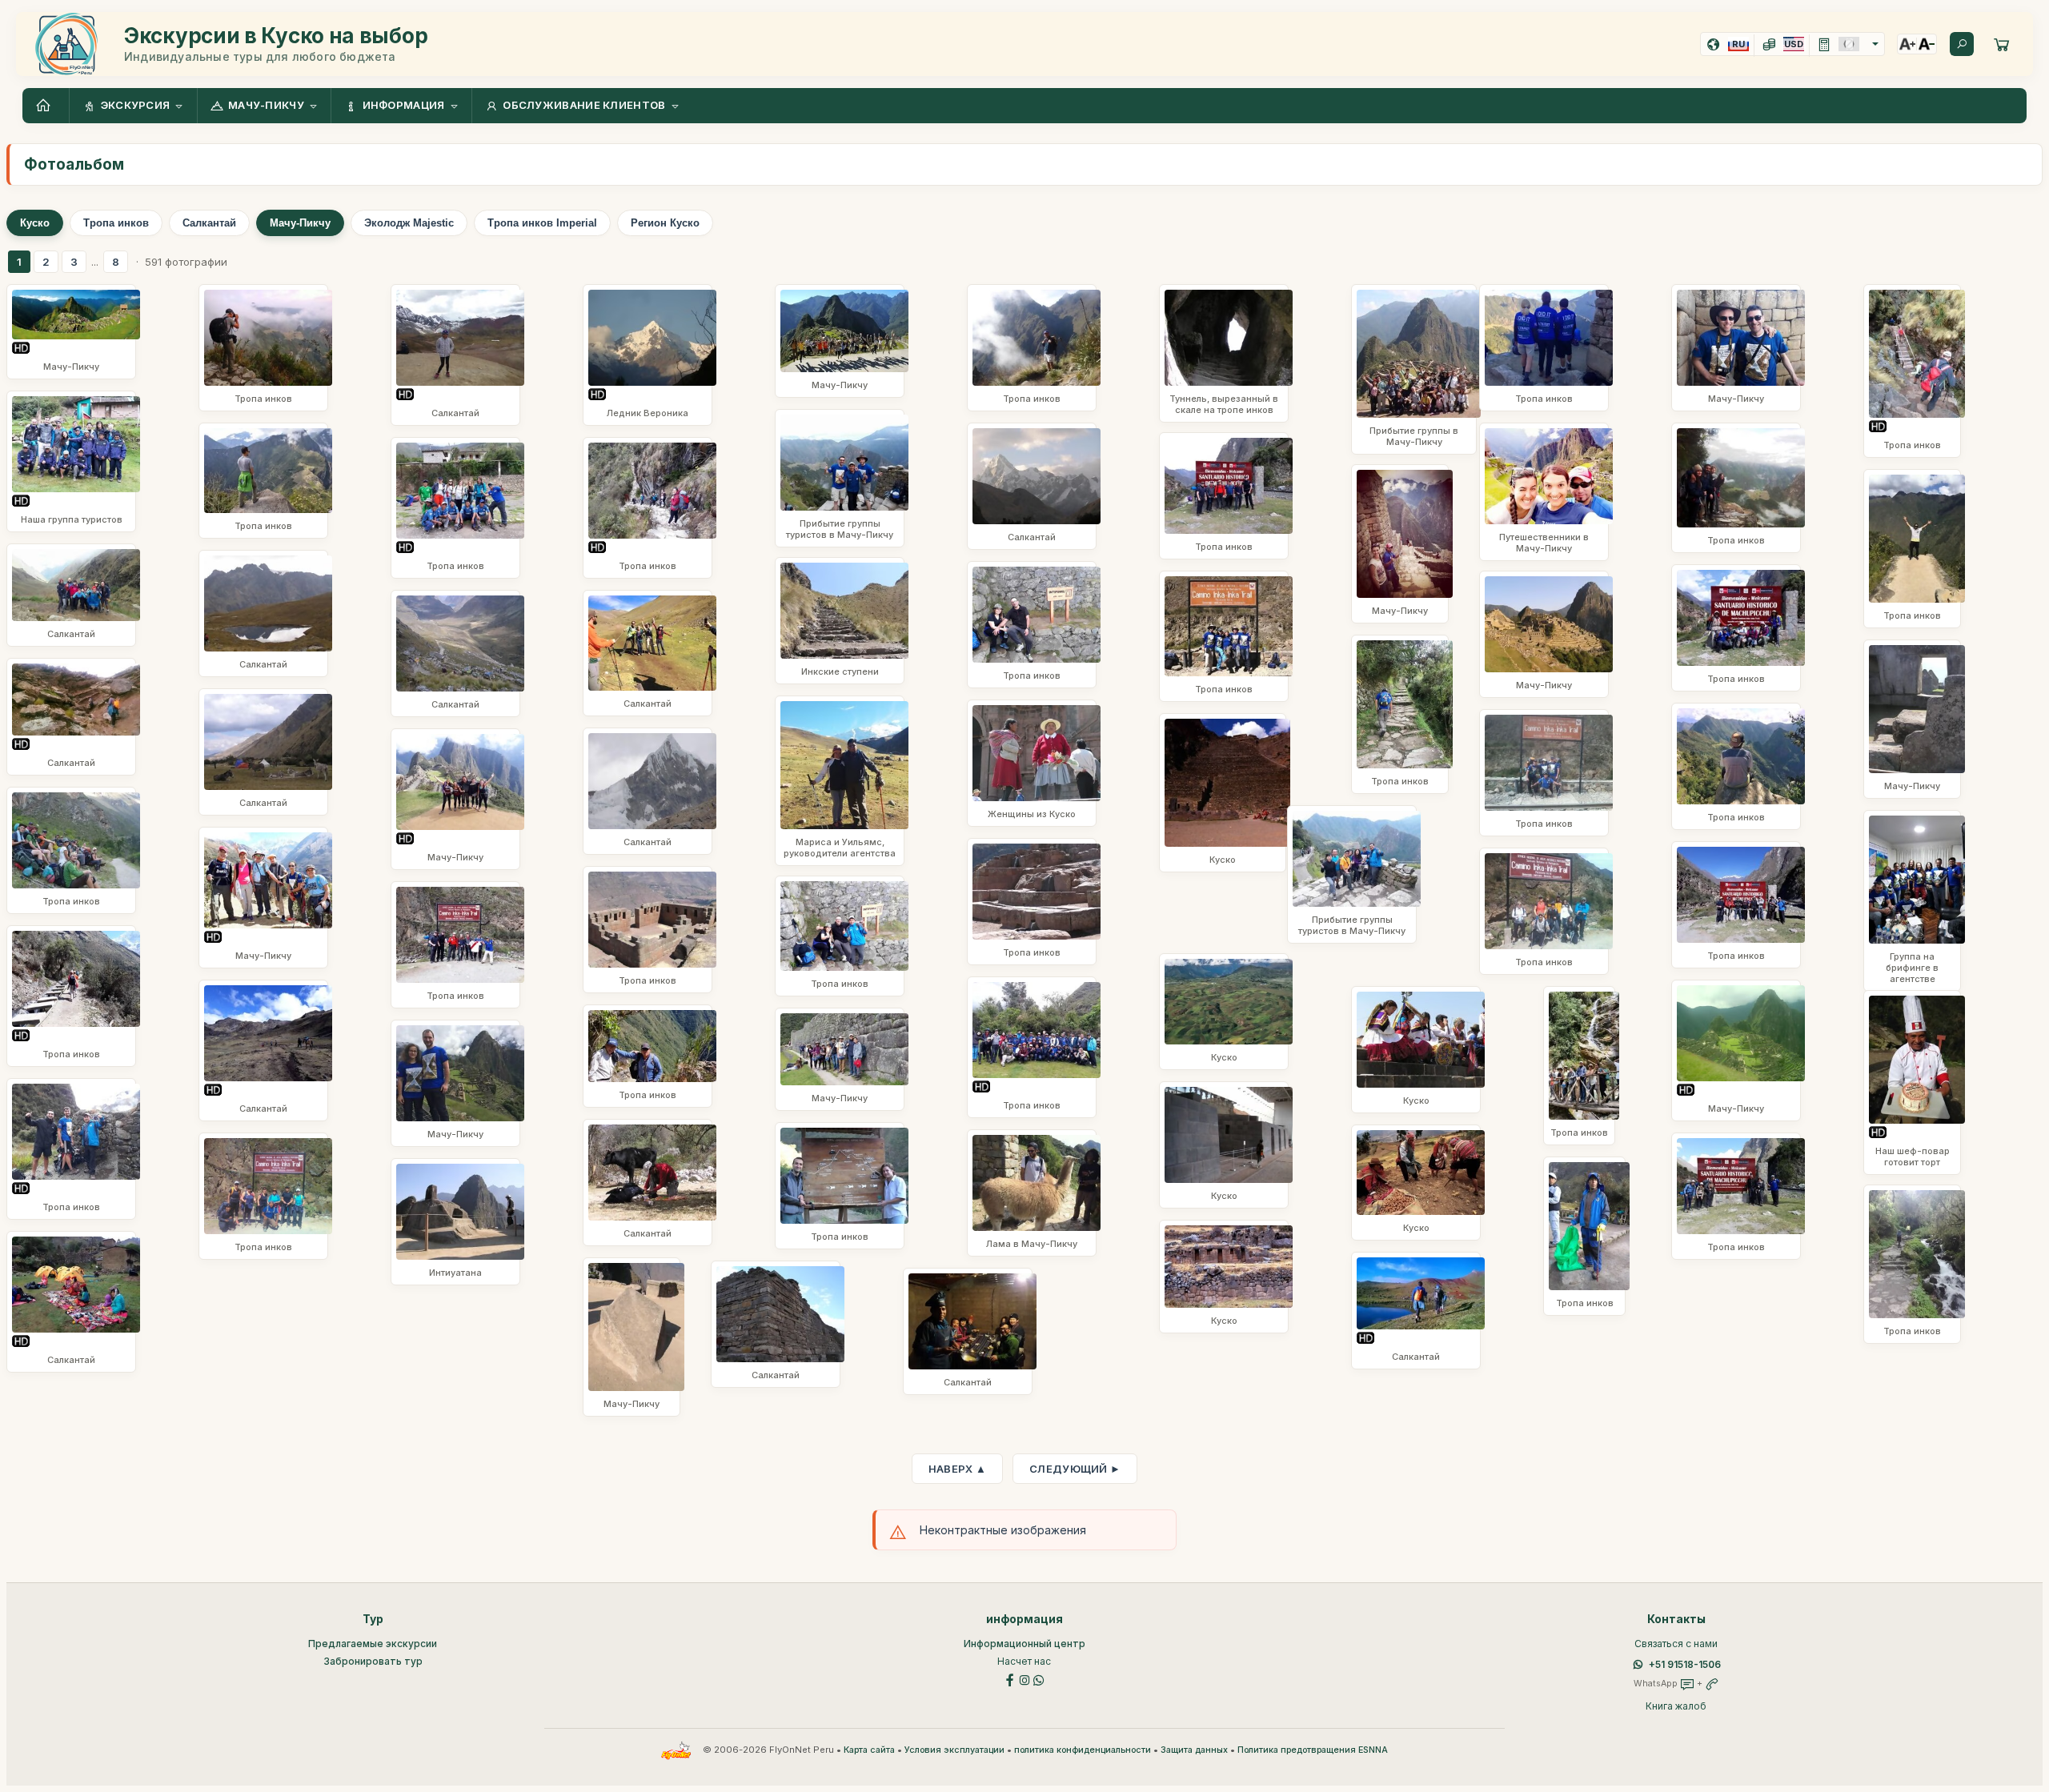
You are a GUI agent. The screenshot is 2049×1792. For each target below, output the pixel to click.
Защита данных (1194, 1750)
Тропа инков (116, 223)
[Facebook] (1010, 1679)
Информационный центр (1024, 1644)
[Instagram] (1024, 1679)
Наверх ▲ (957, 1469)
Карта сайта (869, 1750)
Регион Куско (665, 223)
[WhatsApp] (1039, 1679)
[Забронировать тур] (2002, 44)
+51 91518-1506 (1685, 1664)
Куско (35, 223)
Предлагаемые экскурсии (373, 1644)
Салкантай (209, 223)
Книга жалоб (1676, 1706)
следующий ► (1075, 1469)
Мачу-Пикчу (300, 223)
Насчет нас (1024, 1661)
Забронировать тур (373, 1661)
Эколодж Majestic (409, 223)
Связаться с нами (1676, 1644)
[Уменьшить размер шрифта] (1927, 44)
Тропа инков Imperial (542, 223)
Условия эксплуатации (954, 1750)
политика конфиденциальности (1083, 1750)
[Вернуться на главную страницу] (46, 106)
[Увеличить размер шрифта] (1907, 44)
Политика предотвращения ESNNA (1313, 1750)
